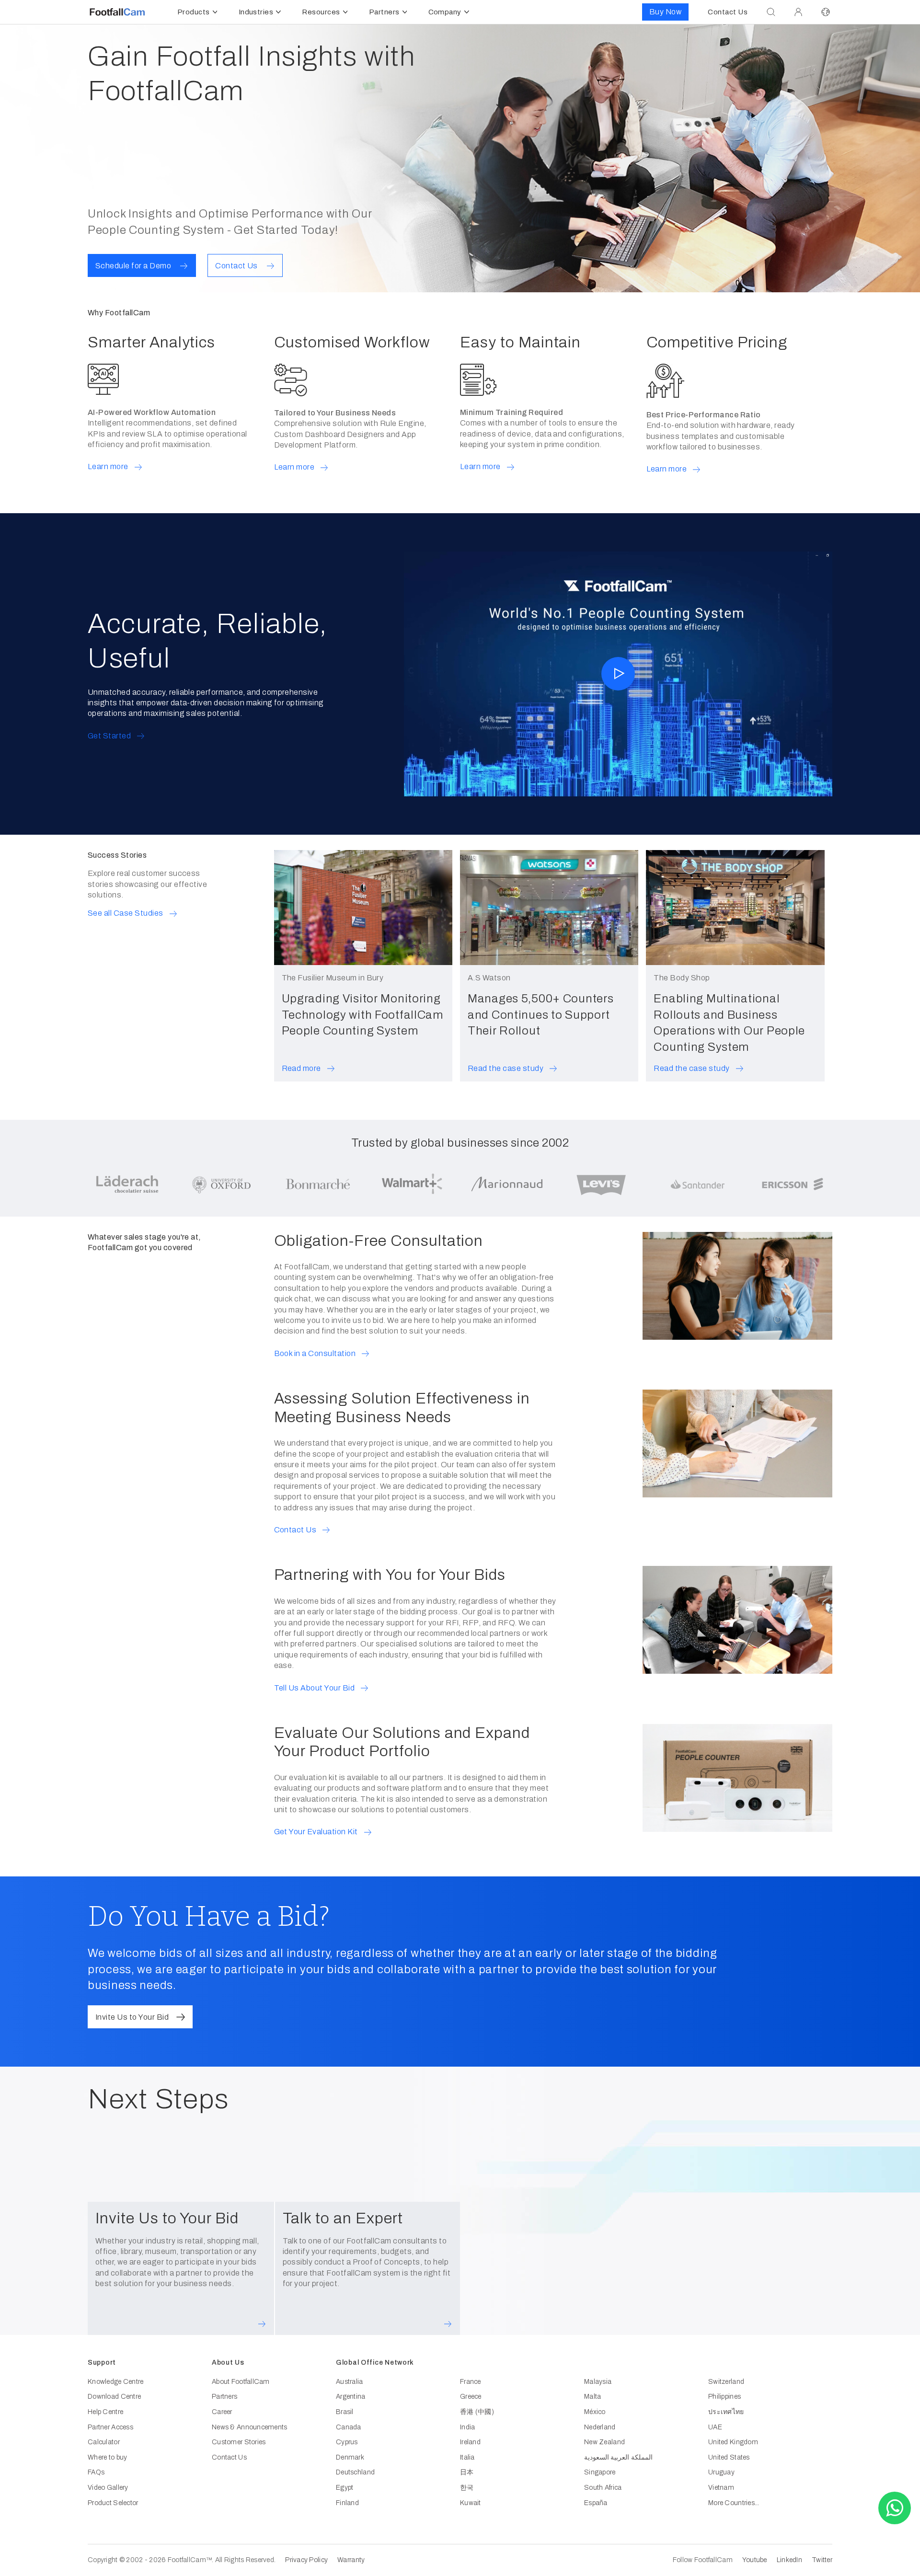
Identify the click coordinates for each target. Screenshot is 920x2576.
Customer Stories (239, 2442)
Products (194, 12)
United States (729, 2457)
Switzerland (726, 2382)
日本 (467, 2472)
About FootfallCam (241, 2382)
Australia (350, 2382)
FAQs (96, 2472)
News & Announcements (250, 2427)
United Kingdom (733, 2442)
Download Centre (114, 2397)
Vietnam (721, 2488)
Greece (471, 2397)
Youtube (755, 2560)
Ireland (470, 2442)
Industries (256, 12)
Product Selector (113, 2503)
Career (222, 2412)
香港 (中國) (477, 2412)
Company (445, 12)
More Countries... (734, 2503)
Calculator (104, 2442)
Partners (384, 12)
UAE (715, 2427)
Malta (592, 2397)
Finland (347, 2503)
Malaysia (598, 2382)
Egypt (345, 2488)
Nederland (600, 2427)
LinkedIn (789, 2560)
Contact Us (229, 2457)
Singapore (600, 2472)
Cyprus (347, 2442)
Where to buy (107, 2457)
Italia (467, 2457)
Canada (349, 2427)
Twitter (822, 2560)
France (471, 2382)
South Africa (603, 2488)
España (596, 2503)
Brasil (345, 2412)
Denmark (350, 2457)
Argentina (351, 2397)
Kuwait (471, 2503)
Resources (321, 12)
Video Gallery (108, 2488)
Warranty (351, 2560)
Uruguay (721, 2472)
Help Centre (105, 2412)
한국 (467, 2488)
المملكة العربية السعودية (618, 2457)
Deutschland (355, 2472)
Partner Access (110, 2427)
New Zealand (604, 2442)
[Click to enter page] (798, 12)
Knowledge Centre (115, 2382)
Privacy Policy (306, 2560)
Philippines (724, 2397)
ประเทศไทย (726, 2412)
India (467, 2427)
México (595, 2412)
